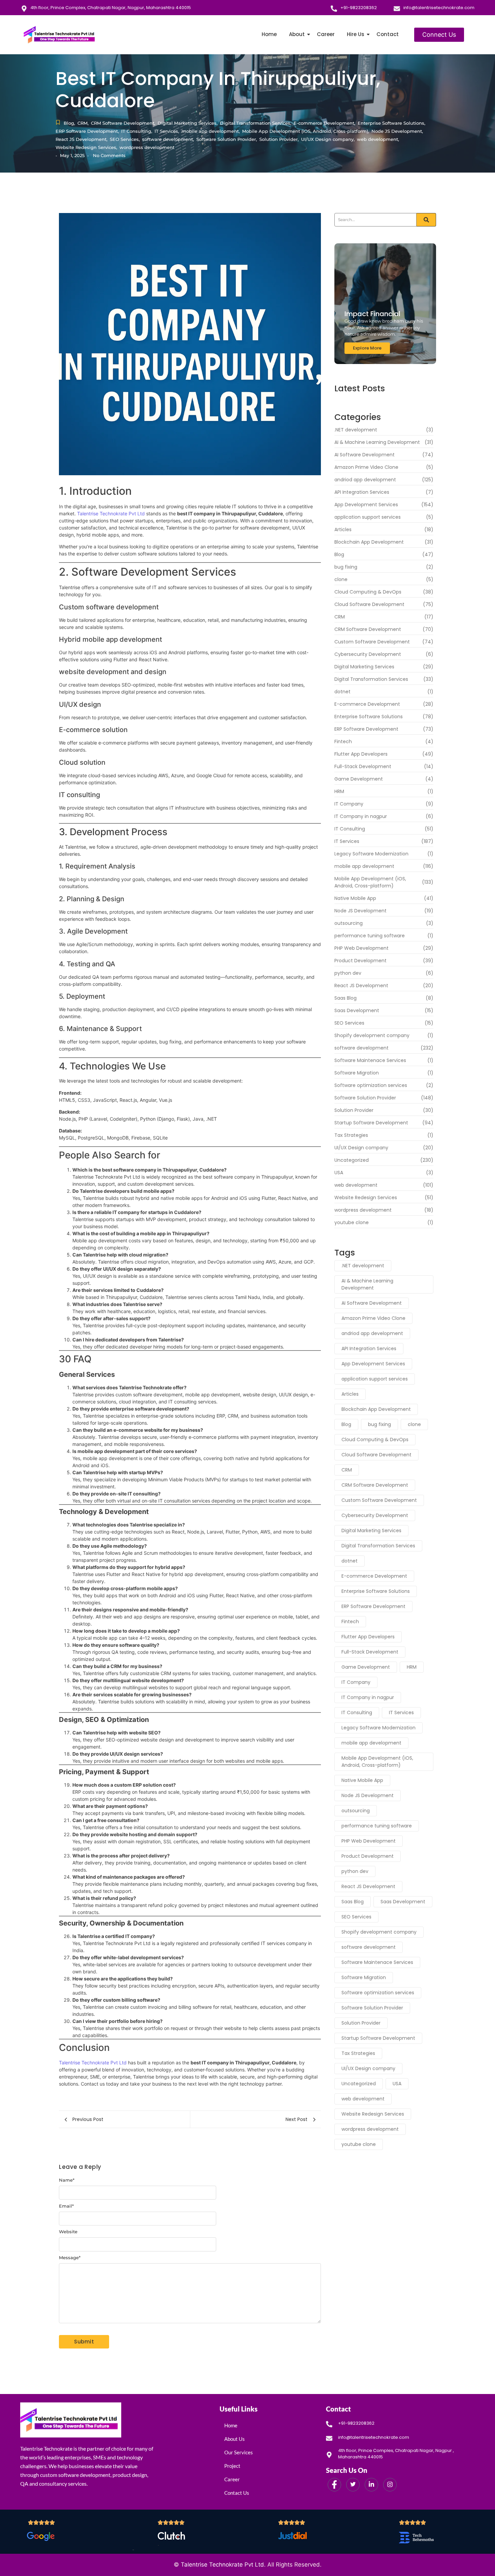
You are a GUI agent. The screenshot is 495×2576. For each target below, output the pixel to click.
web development (378, 139)
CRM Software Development (123, 123)
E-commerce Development (324, 123)
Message (70, 2258)
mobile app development (211, 131)
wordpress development (147, 147)
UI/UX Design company (328, 139)
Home (269, 34)
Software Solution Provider (227, 139)
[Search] (426, 220)
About (297, 34)
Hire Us (356, 34)
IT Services (167, 131)
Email (66, 2206)
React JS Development (81, 139)
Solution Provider (279, 139)
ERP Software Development (87, 131)
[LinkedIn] (371, 2485)
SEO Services (125, 139)
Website (68, 2232)
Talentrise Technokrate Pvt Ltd (110, 513)
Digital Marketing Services (188, 123)
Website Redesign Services (86, 147)
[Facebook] (334, 2485)
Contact (388, 34)
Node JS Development (397, 131)
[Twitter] (353, 2485)
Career (326, 34)
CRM (83, 123)
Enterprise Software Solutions (391, 123)
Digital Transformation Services (256, 123)
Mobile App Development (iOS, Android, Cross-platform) (306, 131)
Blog (69, 123)
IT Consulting (137, 131)
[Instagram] (390, 2485)
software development (168, 139)
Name (67, 2180)
